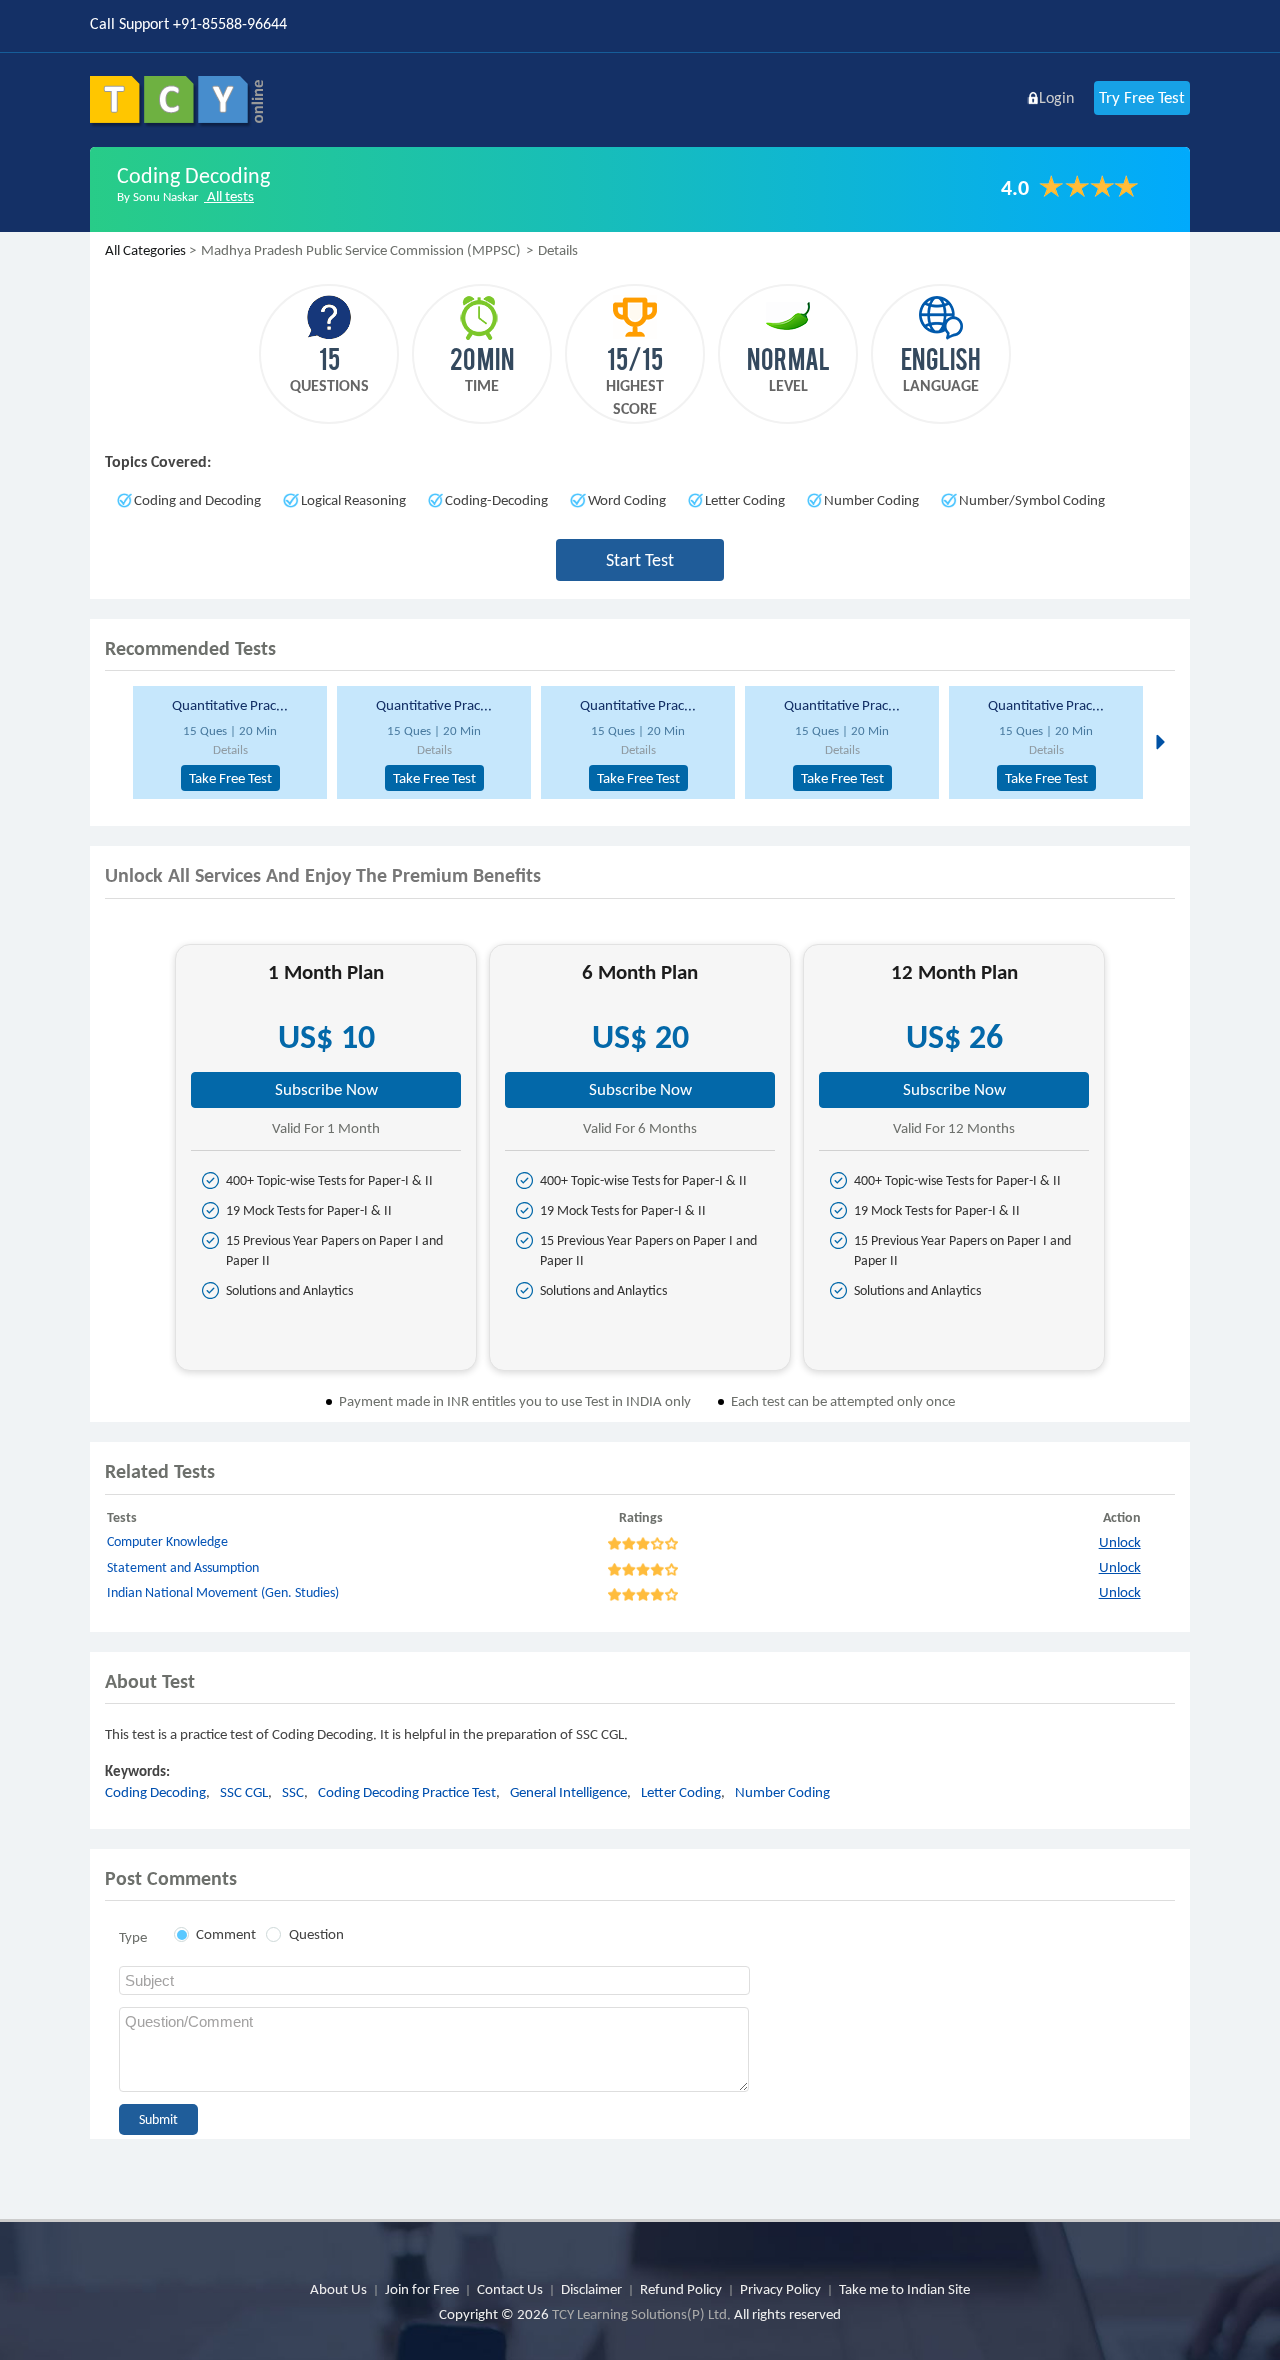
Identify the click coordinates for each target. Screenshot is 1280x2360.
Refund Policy (681, 2289)
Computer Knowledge (167, 1541)
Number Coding (871, 500)
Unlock (1120, 1542)
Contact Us (510, 2289)
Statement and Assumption (183, 1567)
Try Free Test (1142, 97)
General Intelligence (568, 1792)
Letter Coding (745, 500)
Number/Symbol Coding (1032, 500)
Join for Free (422, 2289)
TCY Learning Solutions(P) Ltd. (641, 2314)
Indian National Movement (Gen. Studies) (223, 1592)
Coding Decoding (155, 1792)
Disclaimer (591, 2289)
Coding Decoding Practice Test (407, 1792)
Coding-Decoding (496, 500)
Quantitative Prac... (230, 705)
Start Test (640, 560)
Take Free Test (230, 778)
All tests (229, 196)
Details (230, 749)
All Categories (145, 250)
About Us (338, 2289)
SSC (293, 1792)
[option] (227, 742)
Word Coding (627, 500)
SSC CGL (244, 1792)
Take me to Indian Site (904, 2289)
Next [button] (1158, 741)
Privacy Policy (780, 2289)
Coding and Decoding (197, 500)
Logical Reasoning (353, 500)
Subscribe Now (326, 1089)
